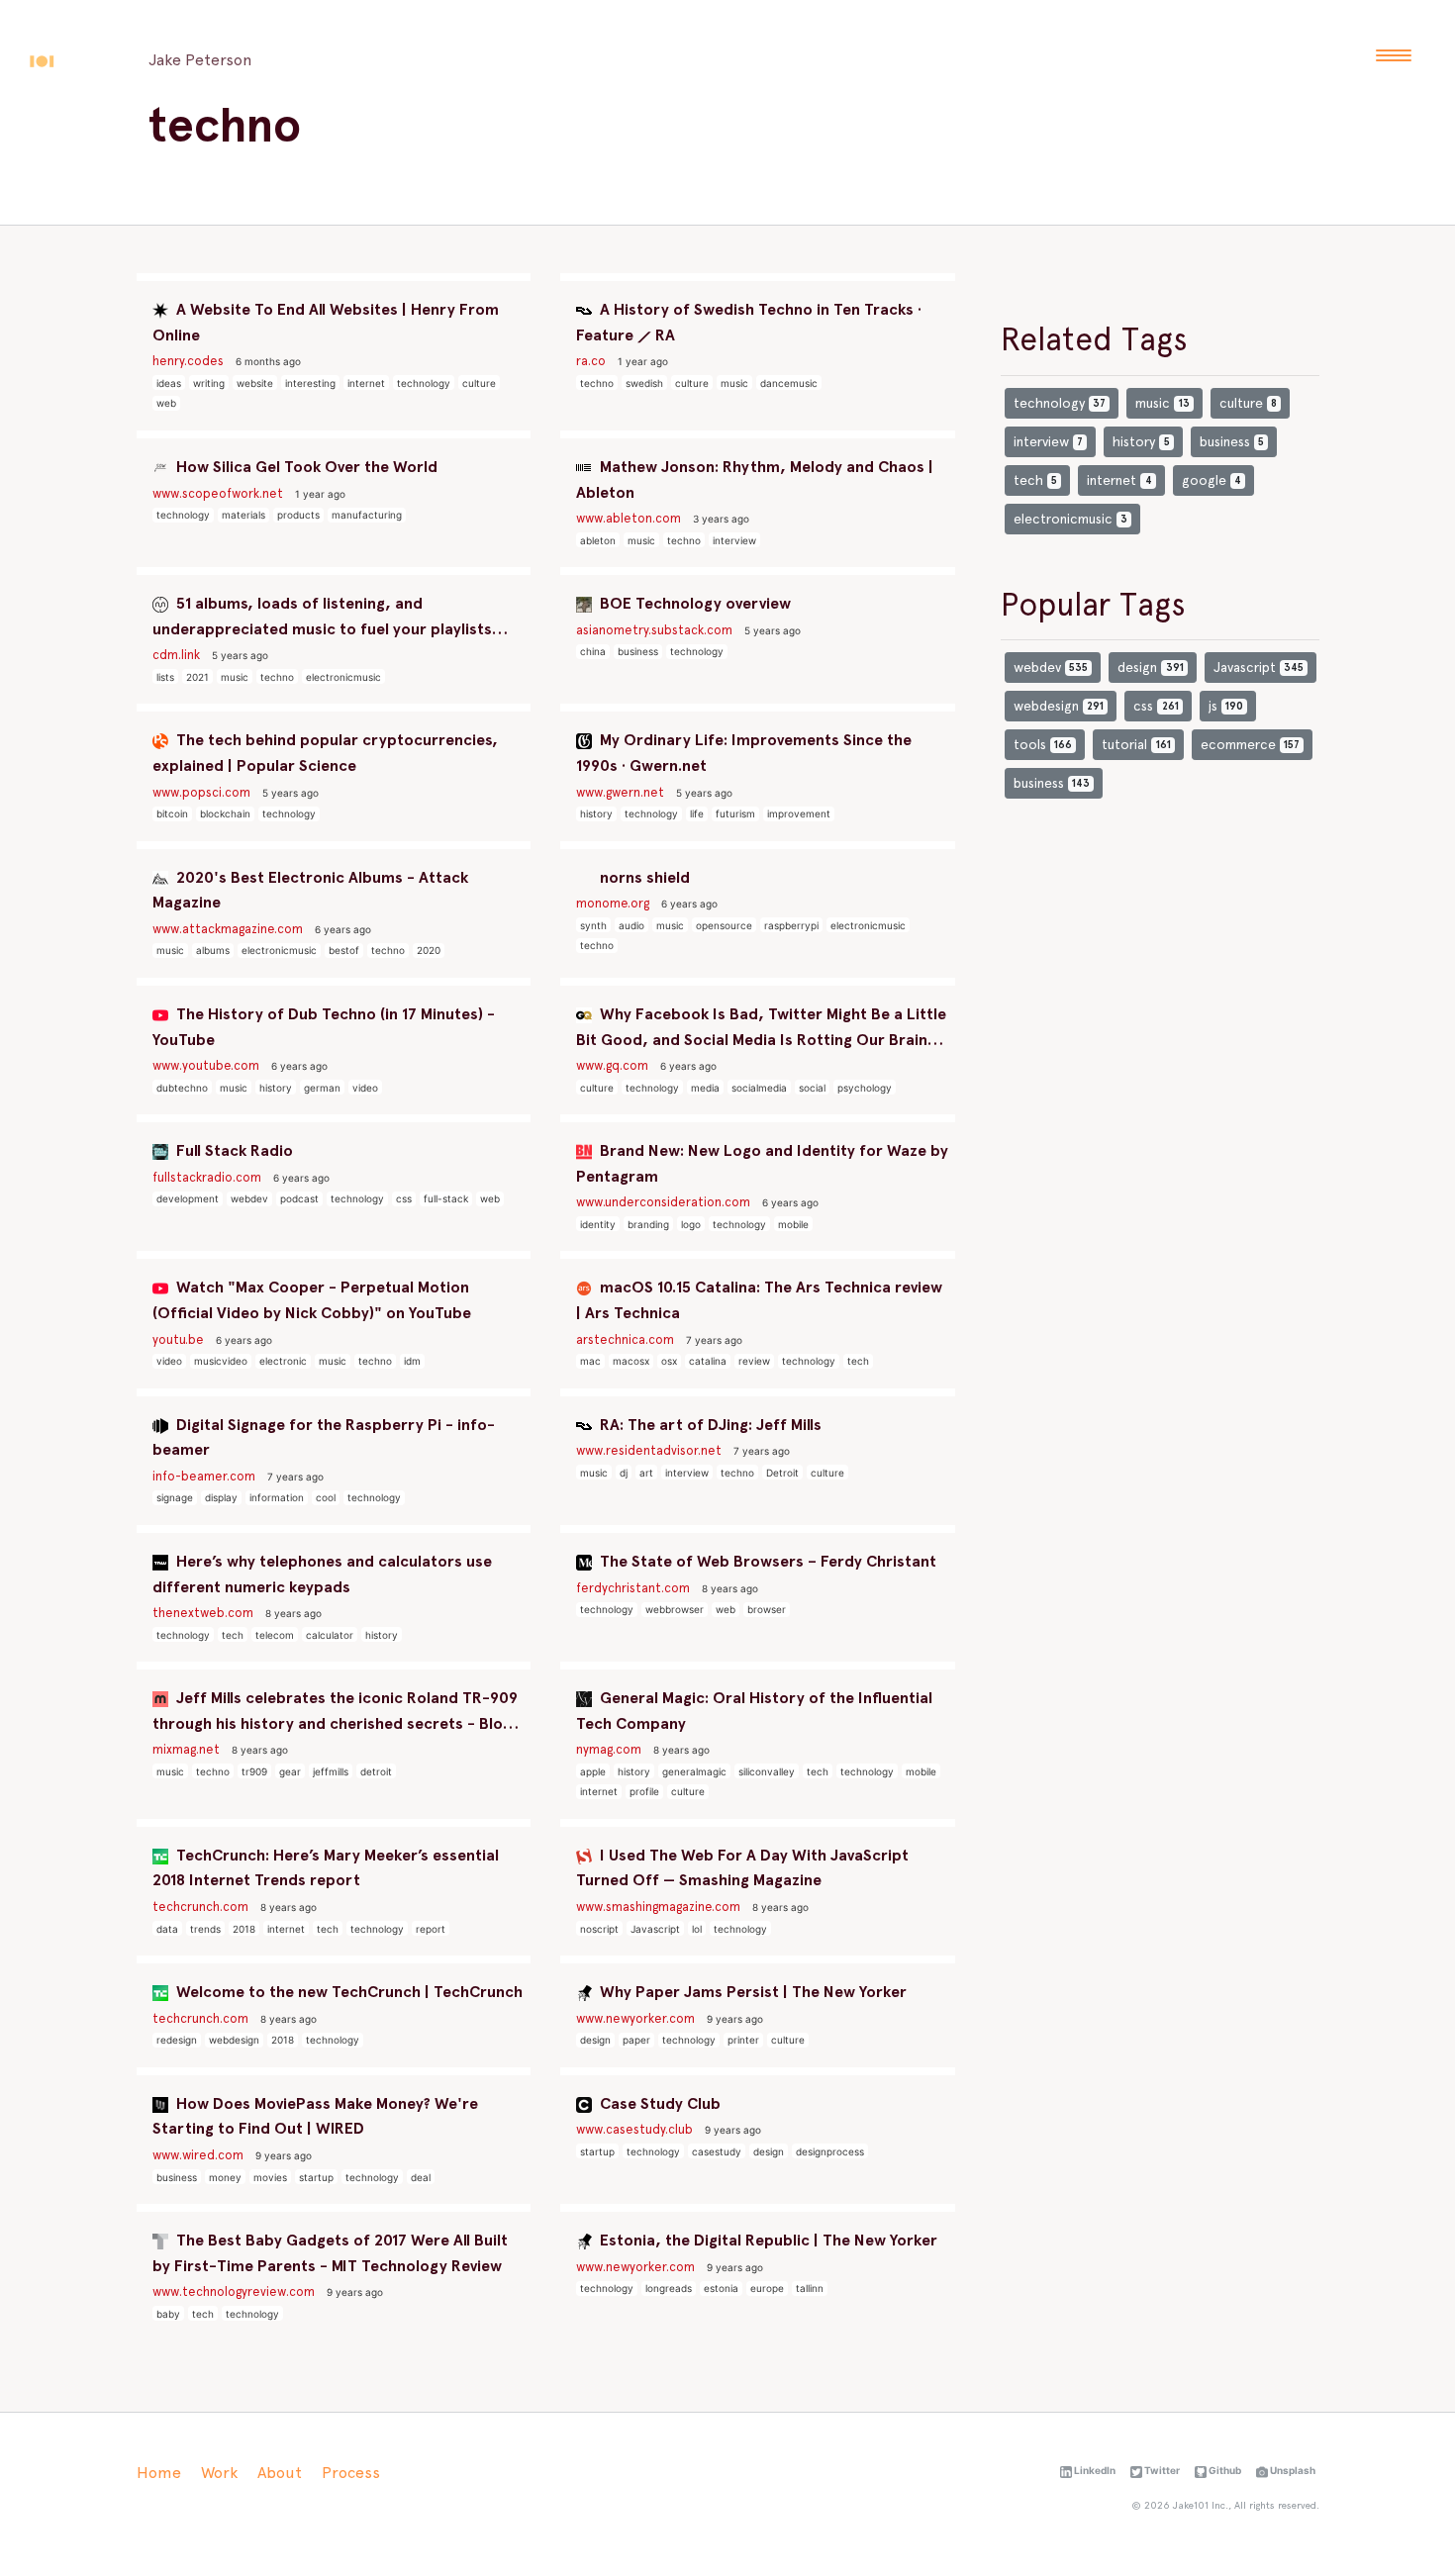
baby (168, 2314)
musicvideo (221, 1361)
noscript (599, 1929)
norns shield (643, 877)
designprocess (830, 2151)
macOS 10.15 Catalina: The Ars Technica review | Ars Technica (759, 1300)
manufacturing (367, 515)
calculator (330, 1635)
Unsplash (1292, 2470)
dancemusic (789, 383)
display (221, 1497)
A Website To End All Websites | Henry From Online (326, 322)
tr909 (254, 1771)
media (705, 1088)
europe (767, 2288)
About (280, 2473)
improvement (799, 813)
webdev (249, 1198)
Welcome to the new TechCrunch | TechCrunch (347, 1992)
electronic (283, 1361)
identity (598, 1224)
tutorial (1136, 744)
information (277, 1497)
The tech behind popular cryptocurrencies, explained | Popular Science (325, 753)
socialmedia (759, 1088)
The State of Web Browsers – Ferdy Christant (766, 1561)
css (404, 1198)
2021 (197, 677)
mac (590, 1361)
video (365, 1088)
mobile (793, 1224)
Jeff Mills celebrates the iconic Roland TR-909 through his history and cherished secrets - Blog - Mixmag (338, 1712)
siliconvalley (767, 1771)
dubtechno (182, 1088)
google (1212, 480)
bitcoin (172, 813)
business (638, 651)
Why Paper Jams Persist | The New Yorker (751, 1992)
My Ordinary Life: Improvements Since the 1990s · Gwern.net (744, 753)
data (167, 1929)
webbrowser (675, 1609)
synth (593, 925)
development (188, 1198)
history (596, 813)
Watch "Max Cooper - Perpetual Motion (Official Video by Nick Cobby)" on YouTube (312, 1300)
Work (219, 2473)
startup (316, 2177)
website (255, 383)
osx (669, 1361)
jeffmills (331, 1771)
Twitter (1161, 2470)
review (754, 1361)
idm (412, 1361)
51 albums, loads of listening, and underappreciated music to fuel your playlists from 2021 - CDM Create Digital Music (322, 618)
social (812, 1088)
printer (743, 2040)
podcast (299, 1198)
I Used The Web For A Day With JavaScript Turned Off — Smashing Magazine (742, 1868)
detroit (376, 1771)
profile (644, 1791)
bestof (344, 950)
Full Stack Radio (233, 1150)
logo (691, 1224)
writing (209, 383)
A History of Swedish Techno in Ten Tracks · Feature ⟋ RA (749, 322)
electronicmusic (343, 677)
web (166, 403)
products (298, 515)
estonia (721, 2288)
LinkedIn (1094, 2470)
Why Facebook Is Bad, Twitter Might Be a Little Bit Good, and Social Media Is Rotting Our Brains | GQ (761, 1028)
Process (351, 2473)
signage (175, 1497)
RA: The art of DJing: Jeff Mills (709, 1425)
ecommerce (1250, 744)
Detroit (782, 1473)
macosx (631, 1361)
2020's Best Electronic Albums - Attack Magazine (310, 890)
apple (593, 1771)
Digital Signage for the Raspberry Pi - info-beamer (324, 1437)
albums (213, 950)
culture (479, 383)
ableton (598, 540)
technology (424, 383)
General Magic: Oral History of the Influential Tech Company (754, 1711)
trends (205, 1929)
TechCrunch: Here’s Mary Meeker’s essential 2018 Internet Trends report (326, 1868)
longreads (669, 2288)
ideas (169, 383)
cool (326, 1497)
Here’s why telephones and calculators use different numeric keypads (322, 1574)
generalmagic (694, 1771)
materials (243, 515)
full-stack (446, 1198)
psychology (865, 1088)
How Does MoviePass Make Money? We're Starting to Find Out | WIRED (315, 2116)
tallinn (810, 2288)
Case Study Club (658, 2103)
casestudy (717, 2151)
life (697, 813)
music (734, 383)
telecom (275, 1635)
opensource (724, 925)
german (322, 1088)
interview (734, 540)
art (646, 1473)
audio (631, 925)
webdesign (234, 2040)
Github (1224, 2470)
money (225, 2177)
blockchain (225, 813)
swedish (644, 383)
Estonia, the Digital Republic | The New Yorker (767, 2240)
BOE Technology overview (693, 603)
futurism (735, 813)
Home (159, 2473)
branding (648, 1224)
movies (270, 2177)
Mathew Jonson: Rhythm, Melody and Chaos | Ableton (755, 479)
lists (165, 677)
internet (366, 383)
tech (858, 1361)
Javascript (655, 1929)
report (431, 1929)
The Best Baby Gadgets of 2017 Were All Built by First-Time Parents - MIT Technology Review (330, 2253)
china (593, 651)
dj (624, 1473)
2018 (244, 1929)
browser (767, 1609)
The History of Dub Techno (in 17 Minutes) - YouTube (324, 1027)
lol (697, 1929)
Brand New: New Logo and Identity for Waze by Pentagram (762, 1163)
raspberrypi (791, 925)
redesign (177, 2040)
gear (290, 1771)
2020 (429, 950)
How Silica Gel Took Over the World (305, 467)
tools (1043, 744)
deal (421, 2177)
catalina (708, 1361)
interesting (310, 383)
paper (636, 2040)
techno (597, 383)
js (1226, 706)
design (595, 2040)
